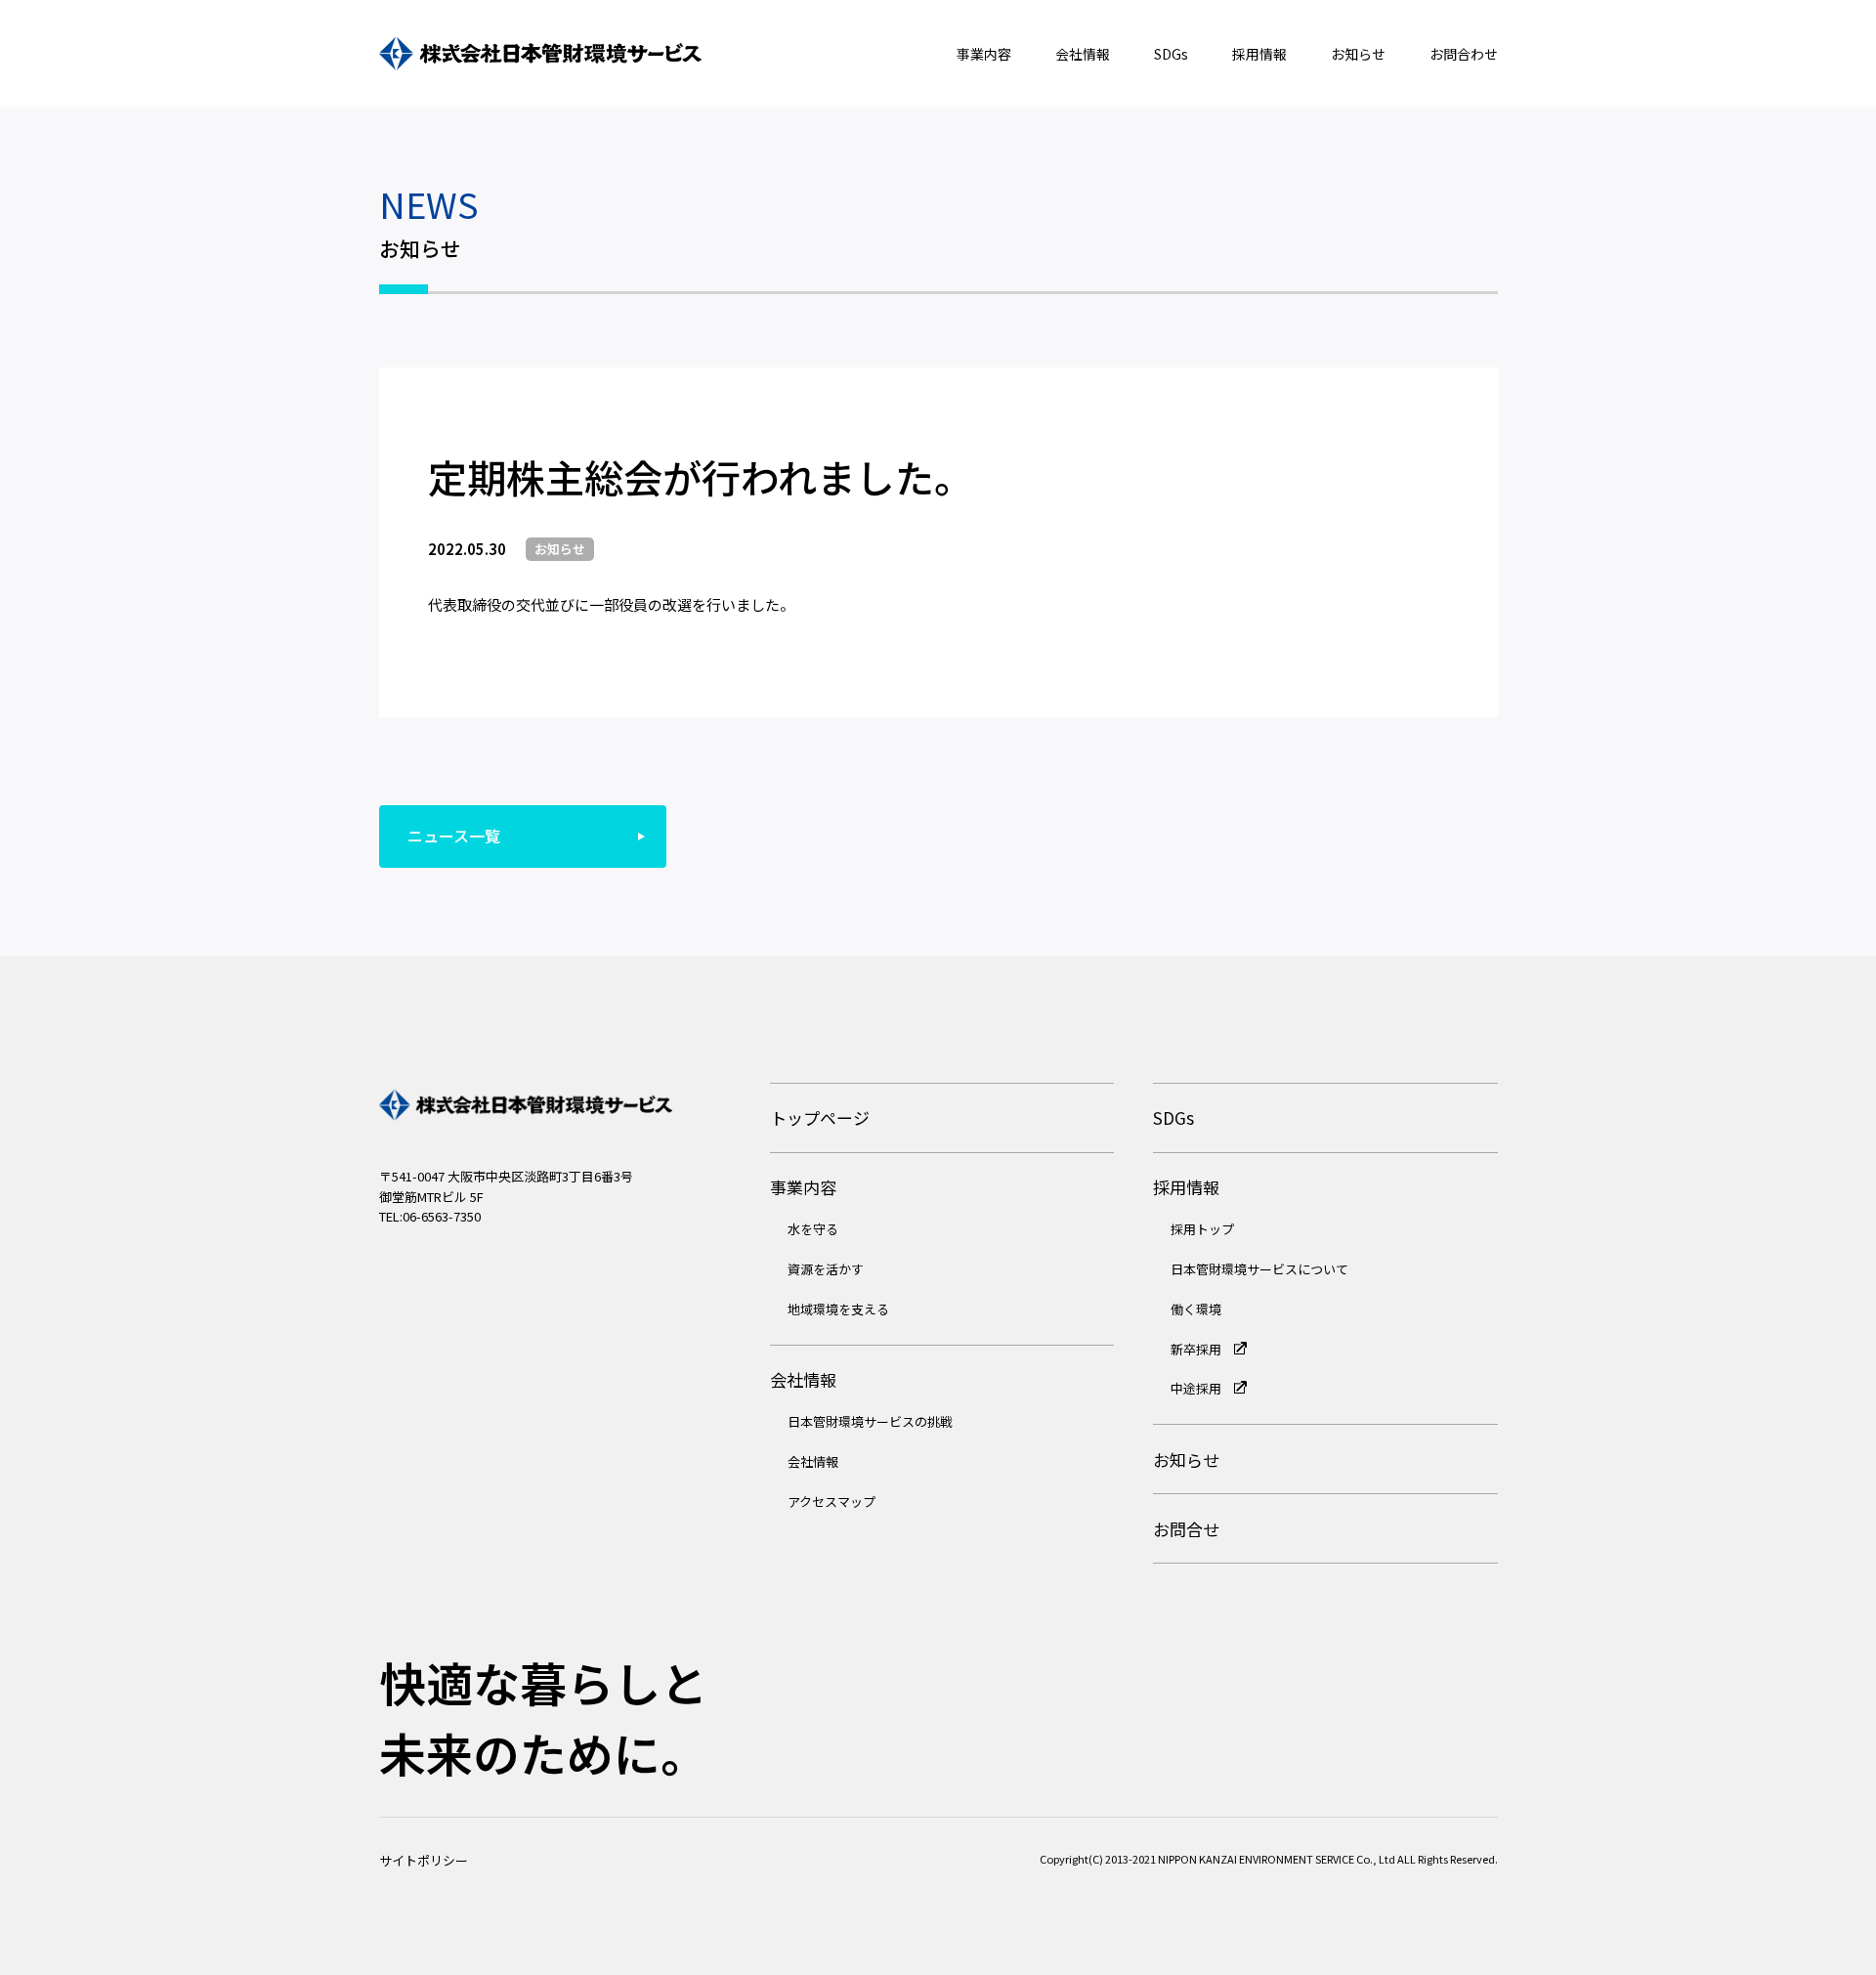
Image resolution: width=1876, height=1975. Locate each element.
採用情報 (1259, 54)
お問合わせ (1464, 54)
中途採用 (1197, 1388)
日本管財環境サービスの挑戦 (870, 1421)
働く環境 (1196, 1309)
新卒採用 (1197, 1349)
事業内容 (984, 54)
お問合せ (1186, 1529)
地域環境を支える (838, 1309)
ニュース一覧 (454, 836)
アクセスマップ (831, 1502)
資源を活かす (826, 1269)
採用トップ (1202, 1229)
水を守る (813, 1229)
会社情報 (1083, 54)
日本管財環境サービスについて (1259, 1269)
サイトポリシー (424, 1860)
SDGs (1171, 54)
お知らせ (1358, 54)
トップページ (820, 1117)
